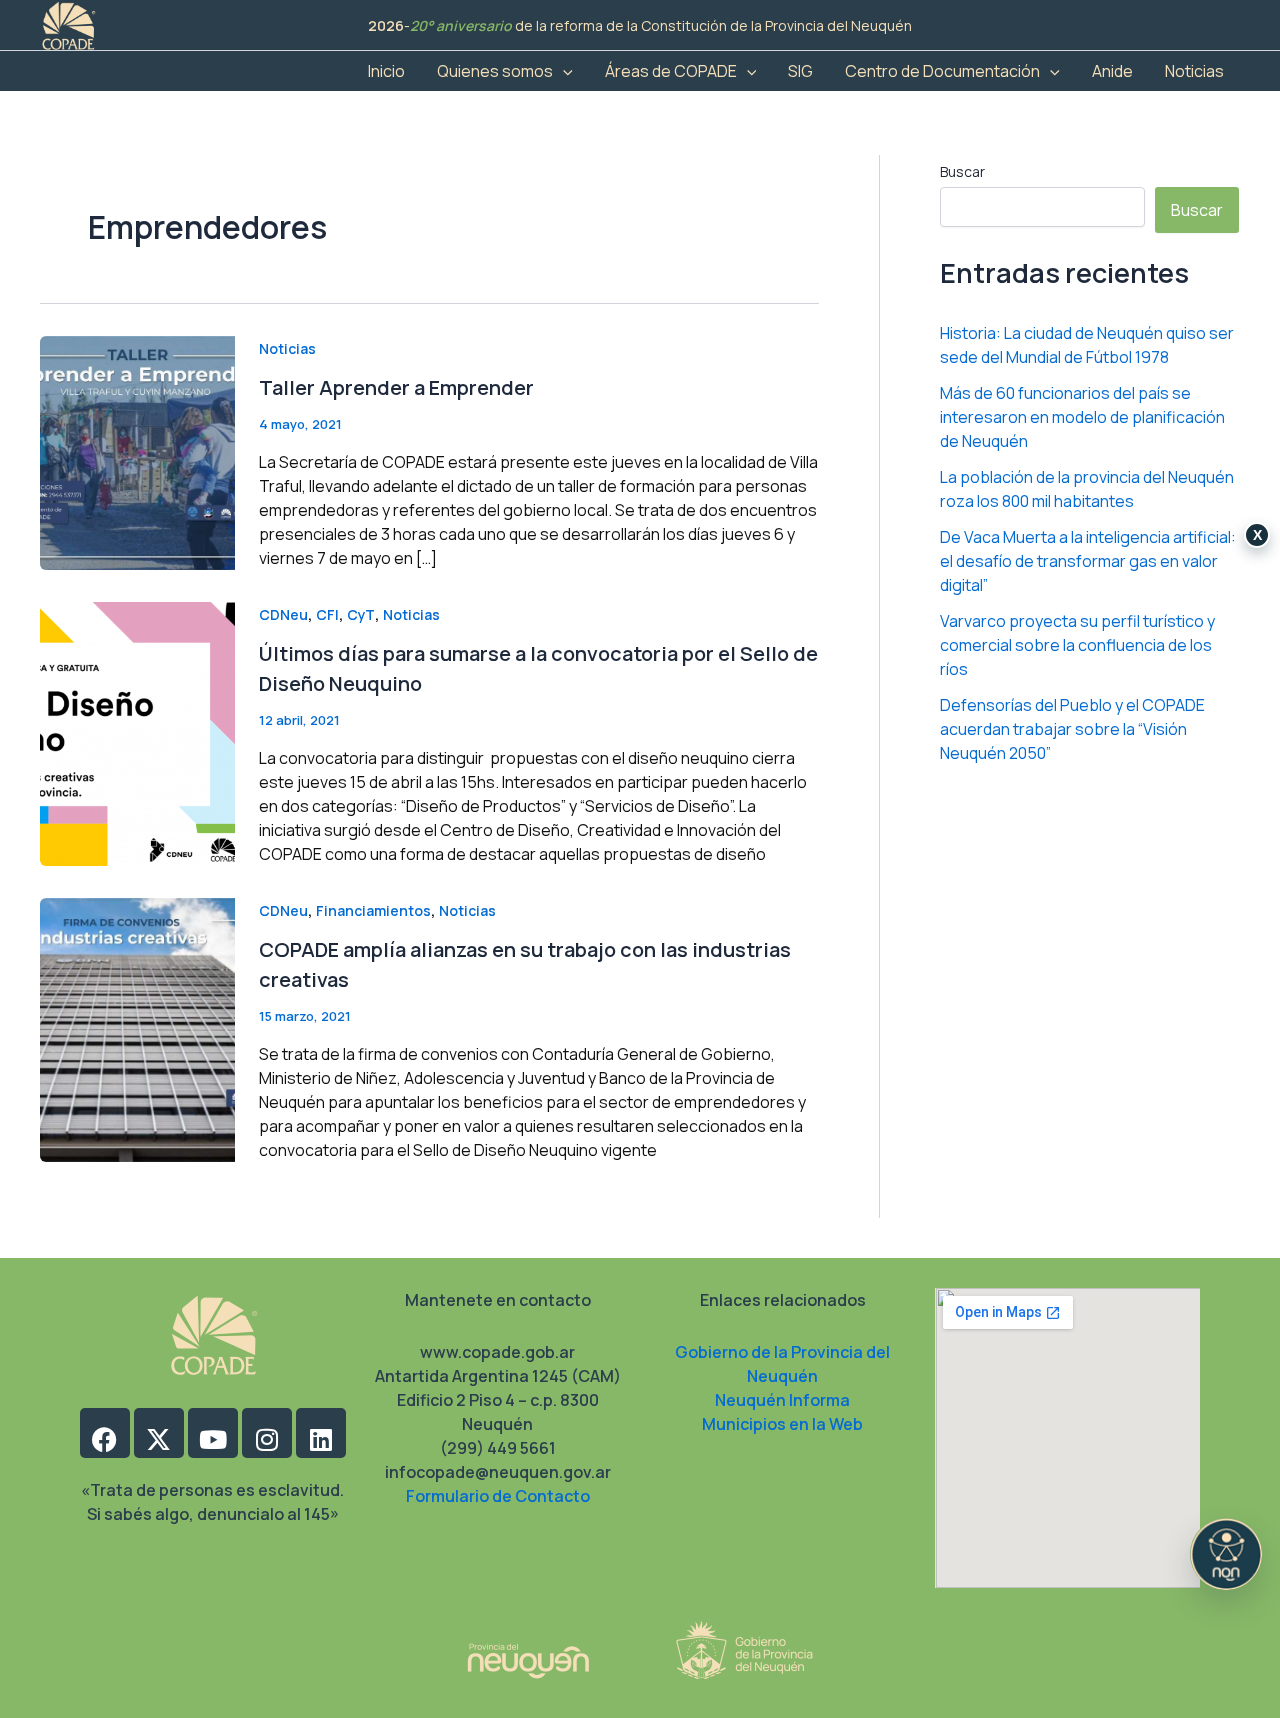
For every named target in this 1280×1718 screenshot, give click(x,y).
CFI (327, 614)
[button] (563, 71)
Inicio (386, 71)
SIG (800, 71)
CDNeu (283, 614)
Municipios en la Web (782, 1424)
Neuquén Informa (782, 1400)
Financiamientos (373, 910)
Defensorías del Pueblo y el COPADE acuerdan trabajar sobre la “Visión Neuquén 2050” (1072, 730)
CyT (361, 614)
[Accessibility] (1226, 1554)
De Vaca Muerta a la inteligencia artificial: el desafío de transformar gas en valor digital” (1088, 562)
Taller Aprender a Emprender (396, 387)
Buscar (962, 171)
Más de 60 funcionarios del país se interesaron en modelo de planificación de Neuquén (1082, 418)
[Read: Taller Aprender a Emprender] (137, 452)
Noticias (1194, 71)
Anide (1112, 71)
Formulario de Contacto (498, 1496)
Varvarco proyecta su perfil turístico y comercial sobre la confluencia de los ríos (1077, 646)
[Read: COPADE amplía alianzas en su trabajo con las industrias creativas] (137, 1029)
